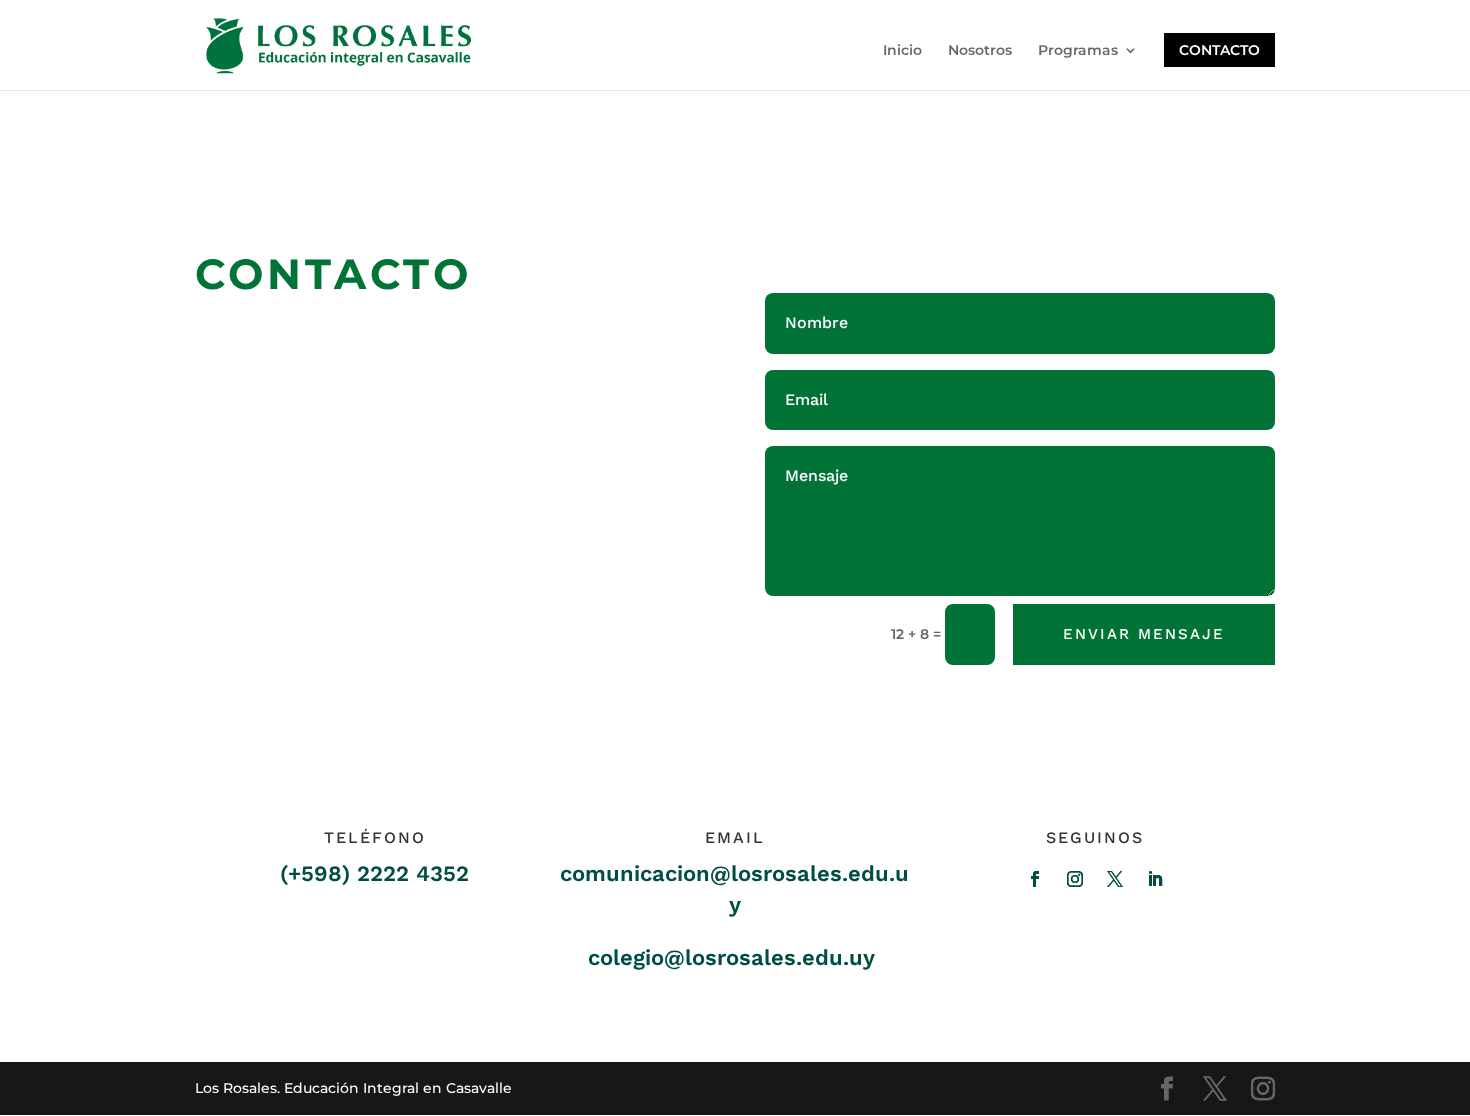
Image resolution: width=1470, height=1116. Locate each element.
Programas (1078, 51)
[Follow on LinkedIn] (1155, 879)
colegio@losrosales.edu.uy (731, 957)
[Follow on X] (1115, 879)
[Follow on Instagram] (1075, 879)
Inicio (902, 51)
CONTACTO (1219, 50)
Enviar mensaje (1144, 634)
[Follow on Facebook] (1035, 879)
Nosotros (980, 51)
